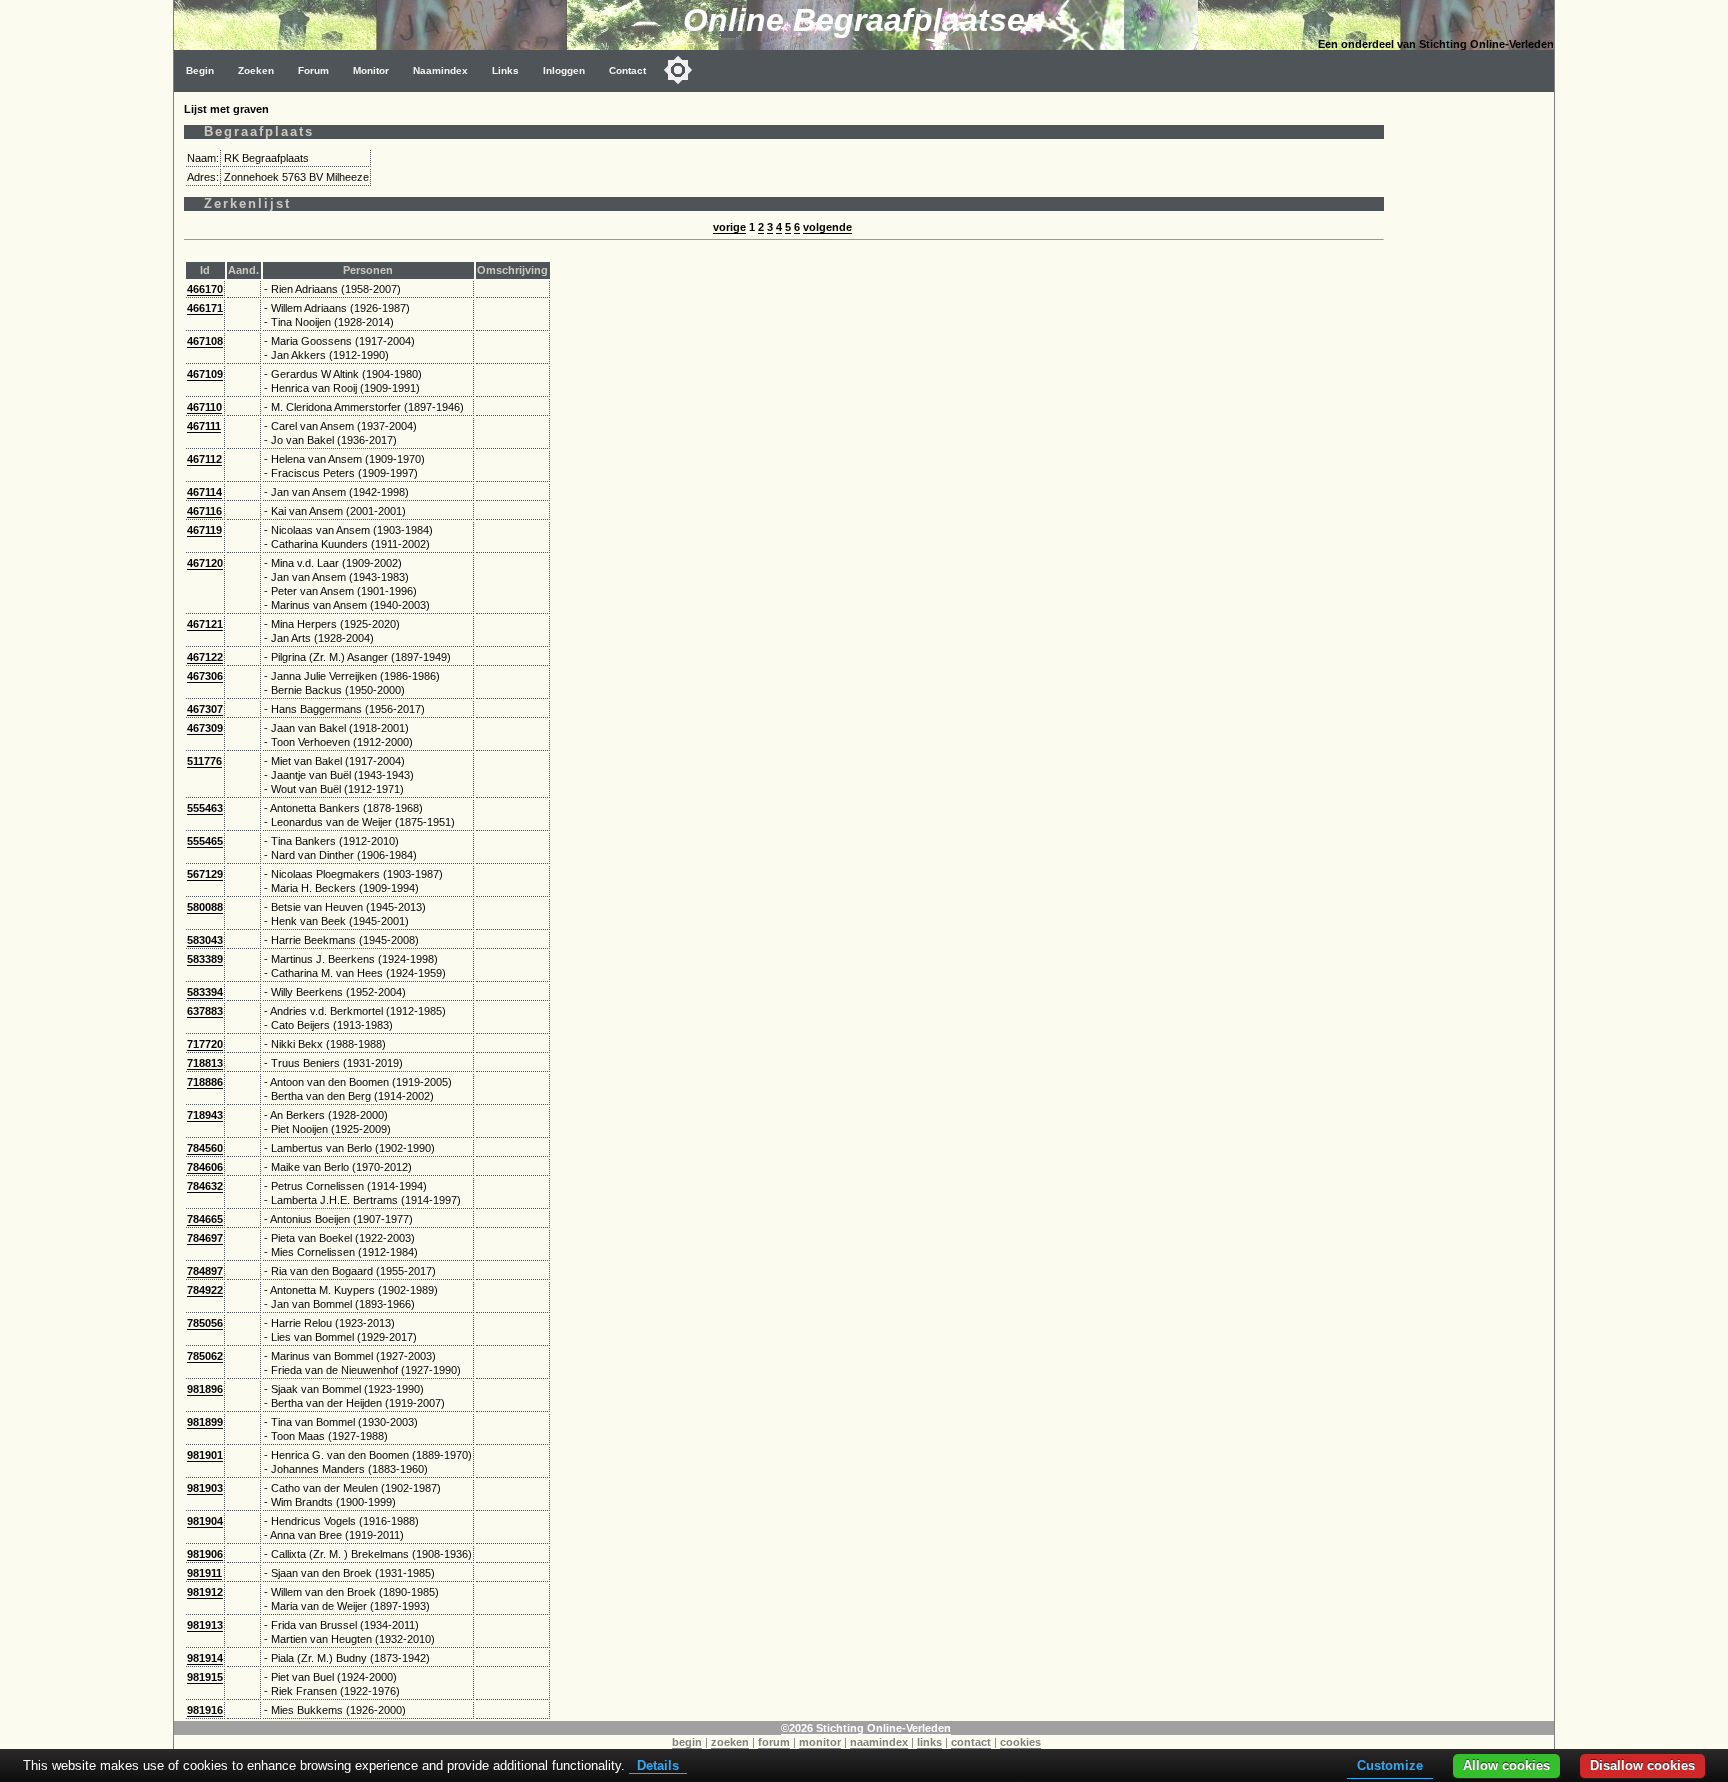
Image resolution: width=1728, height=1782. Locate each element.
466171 (205, 308)
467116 (204, 511)
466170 (205, 289)
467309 (205, 728)
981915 (205, 1677)
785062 (205, 1356)
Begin (200, 70)
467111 (204, 426)
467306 (205, 676)
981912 (205, 1592)
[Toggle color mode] (678, 70)
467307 (205, 709)
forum (774, 1742)
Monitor (371, 70)
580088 (205, 907)
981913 (205, 1625)
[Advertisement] (1474, 392)
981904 (205, 1521)
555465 (205, 841)
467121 (205, 624)
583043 (205, 940)
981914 (205, 1658)
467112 (204, 459)
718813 (205, 1063)
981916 (205, 1710)
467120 (205, 563)
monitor (820, 1742)
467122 (205, 657)
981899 (205, 1422)
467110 (204, 407)
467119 (204, 530)
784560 (205, 1148)
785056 (205, 1323)
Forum (313, 70)
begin (687, 1742)
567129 (205, 874)
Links (505, 70)
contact (971, 1742)
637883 (205, 1011)
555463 (205, 808)
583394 (205, 992)
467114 (204, 492)
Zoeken (256, 70)
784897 (205, 1271)
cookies (1020, 1742)
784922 (205, 1290)
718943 (205, 1115)
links (929, 1742)
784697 (205, 1238)
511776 (204, 761)
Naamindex (440, 70)
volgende (827, 227)
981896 (205, 1389)
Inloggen (564, 70)
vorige (729, 227)
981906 (205, 1554)
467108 (205, 341)
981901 (205, 1455)
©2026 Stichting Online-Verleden (866, 1728)
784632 (205, 1186)
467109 (205, 374)
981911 (204, 1573)
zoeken (730, 1742)
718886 (205, 1082)
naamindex (879, 1742)
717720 (205, 1044)
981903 (205, 1488)
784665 (205, 1219)
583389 (205, 959)
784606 (205, 1167)
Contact (627, 70)
